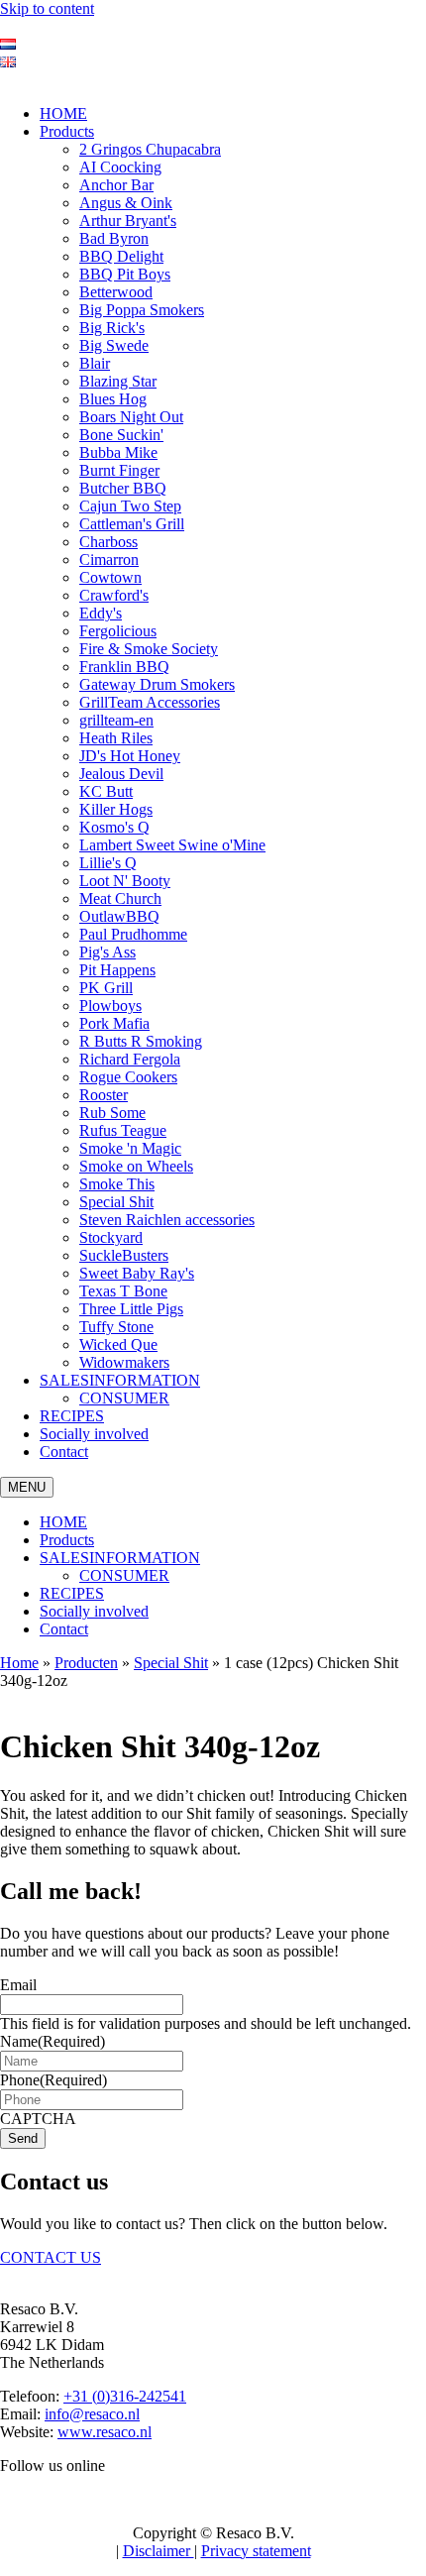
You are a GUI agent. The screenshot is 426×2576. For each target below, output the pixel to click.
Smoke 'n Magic (130, 1148)
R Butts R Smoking (141, 1041)
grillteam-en (116, 720)
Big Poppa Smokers (142, 310)
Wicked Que (118, 1344)
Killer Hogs (116, 809)
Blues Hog (113, 399)
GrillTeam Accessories (150, 702)
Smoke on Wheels (136, 1166)
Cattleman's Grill (132, 524)
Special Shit (116, 1202)
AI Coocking (120, 167)
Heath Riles (116, 738)
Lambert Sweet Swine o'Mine (172, 845)
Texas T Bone (123, 1291)
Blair (95, 363)
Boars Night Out (131, 417)
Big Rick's (112, 328)
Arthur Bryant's (128, 221)
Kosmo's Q (114, 827)
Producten (86, 1663)
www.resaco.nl (105, 2432)
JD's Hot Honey (130, 756)
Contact (64, 1452)
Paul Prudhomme (133, 934)
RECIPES (72, 1416)
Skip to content (47, 8)
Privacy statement (256, 2551)
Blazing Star (118, 381)
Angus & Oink (126, 203)
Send (23, 2138)
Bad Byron (114, 238)
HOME (63, 113)
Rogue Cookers (128, 1077)
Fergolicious (118, 631)
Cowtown (110, 577)
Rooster (104, 1095)
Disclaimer (159, 2551)
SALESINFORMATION (120, 1380)
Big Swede (114, 345)
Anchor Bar (116, 185)
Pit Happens (117, 970)
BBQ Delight (121, 256)
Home (19, 1663)
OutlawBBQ (119, 916)
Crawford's (114, 595)
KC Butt (106, 791)
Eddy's (101, 613)
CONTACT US (51, 2257)
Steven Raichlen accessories (167, 1220)
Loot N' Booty (125, 881)
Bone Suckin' (121, 435)
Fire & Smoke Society (149, 649)
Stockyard (111, 1237)
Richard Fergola (130, 1059)
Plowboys (110, 1006)
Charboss (108, 542)
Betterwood (116, 292)
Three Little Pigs (131, 1309)
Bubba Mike (118, 452)
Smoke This (117, 1184)
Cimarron (109, 560)
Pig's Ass (107, 952)
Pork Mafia (114, 1023)
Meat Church (120, 898)
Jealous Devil (121, 774)
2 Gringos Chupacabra (150, 149)
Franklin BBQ (124, 667)
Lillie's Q (108, 863)
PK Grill (106, 988)
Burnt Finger (119, 470)
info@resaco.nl (92, 2414)
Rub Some (112, 1113)
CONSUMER (124, 1398)
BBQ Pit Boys (125, 274)
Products (67, 131)
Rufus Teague (123, 1130)
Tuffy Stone (116, 1327)
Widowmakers (124, 1362)
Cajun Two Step (130, 506)
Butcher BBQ (123, 488)
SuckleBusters (124, 1255)
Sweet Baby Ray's (137, 1273)
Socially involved (94, 1434)
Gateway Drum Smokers (157, 684)
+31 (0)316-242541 (125, 2396)
